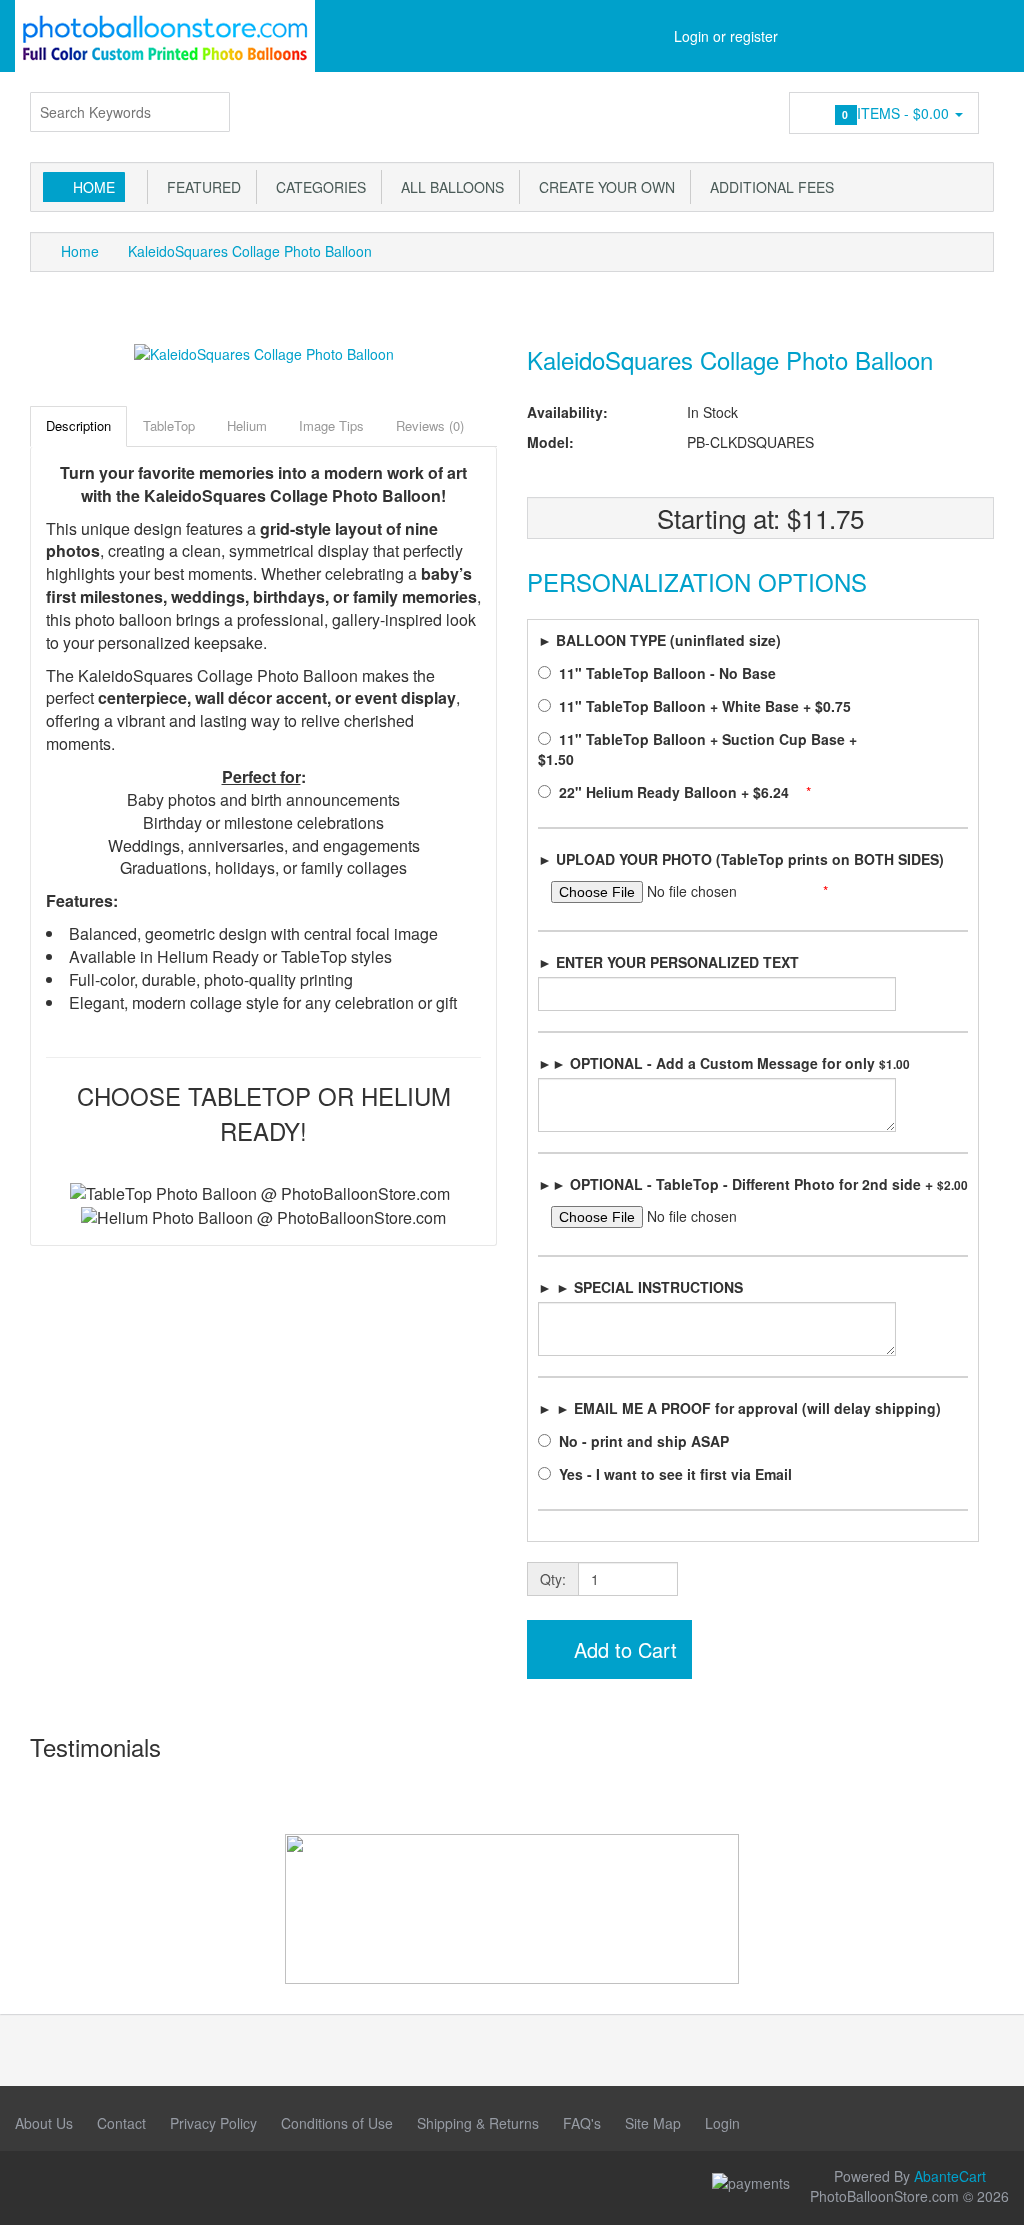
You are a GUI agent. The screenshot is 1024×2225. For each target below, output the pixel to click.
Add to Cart (622, 1649)
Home (94, 187)
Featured (200, 187)
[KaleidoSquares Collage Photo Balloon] (264, 352)
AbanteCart (950, 2176)
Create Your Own (603, 187)
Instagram (75, 2186)
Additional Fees (768, 187)
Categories (317, 187)
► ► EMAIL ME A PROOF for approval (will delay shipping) (739, 1408)
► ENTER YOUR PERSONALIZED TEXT (668, 962)
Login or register (726, 36)
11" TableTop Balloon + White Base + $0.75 (707, 706)
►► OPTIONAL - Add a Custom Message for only (724, 1063)
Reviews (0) (430, 425)
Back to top (990, 2194)
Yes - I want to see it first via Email (677, 1474)
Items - (897, 113)
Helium (247, 425)
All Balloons (448, 187)
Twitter (165, 2186)
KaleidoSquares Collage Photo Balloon (250, 251)
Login (722, 2123)
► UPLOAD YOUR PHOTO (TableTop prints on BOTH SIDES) (741, 859)
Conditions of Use (337, 2123)
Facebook (30, 2186)
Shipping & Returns (478, 2123)
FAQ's (582, 2123)
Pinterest (120, 2186)
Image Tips (331, 425)
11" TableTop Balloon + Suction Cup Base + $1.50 (697, 749)
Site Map (653, 2123)
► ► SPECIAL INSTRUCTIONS (640, 1287)
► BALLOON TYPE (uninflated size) (659, 640)
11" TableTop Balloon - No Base (669, 673)
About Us (44, 2123)
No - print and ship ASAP (646, 1441)
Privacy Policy (213, 2123)
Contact (121, 2123)
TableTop (169, 425)
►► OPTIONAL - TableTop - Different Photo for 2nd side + (753, 1184)
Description (78, 425)
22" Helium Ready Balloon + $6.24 (676, 792)
